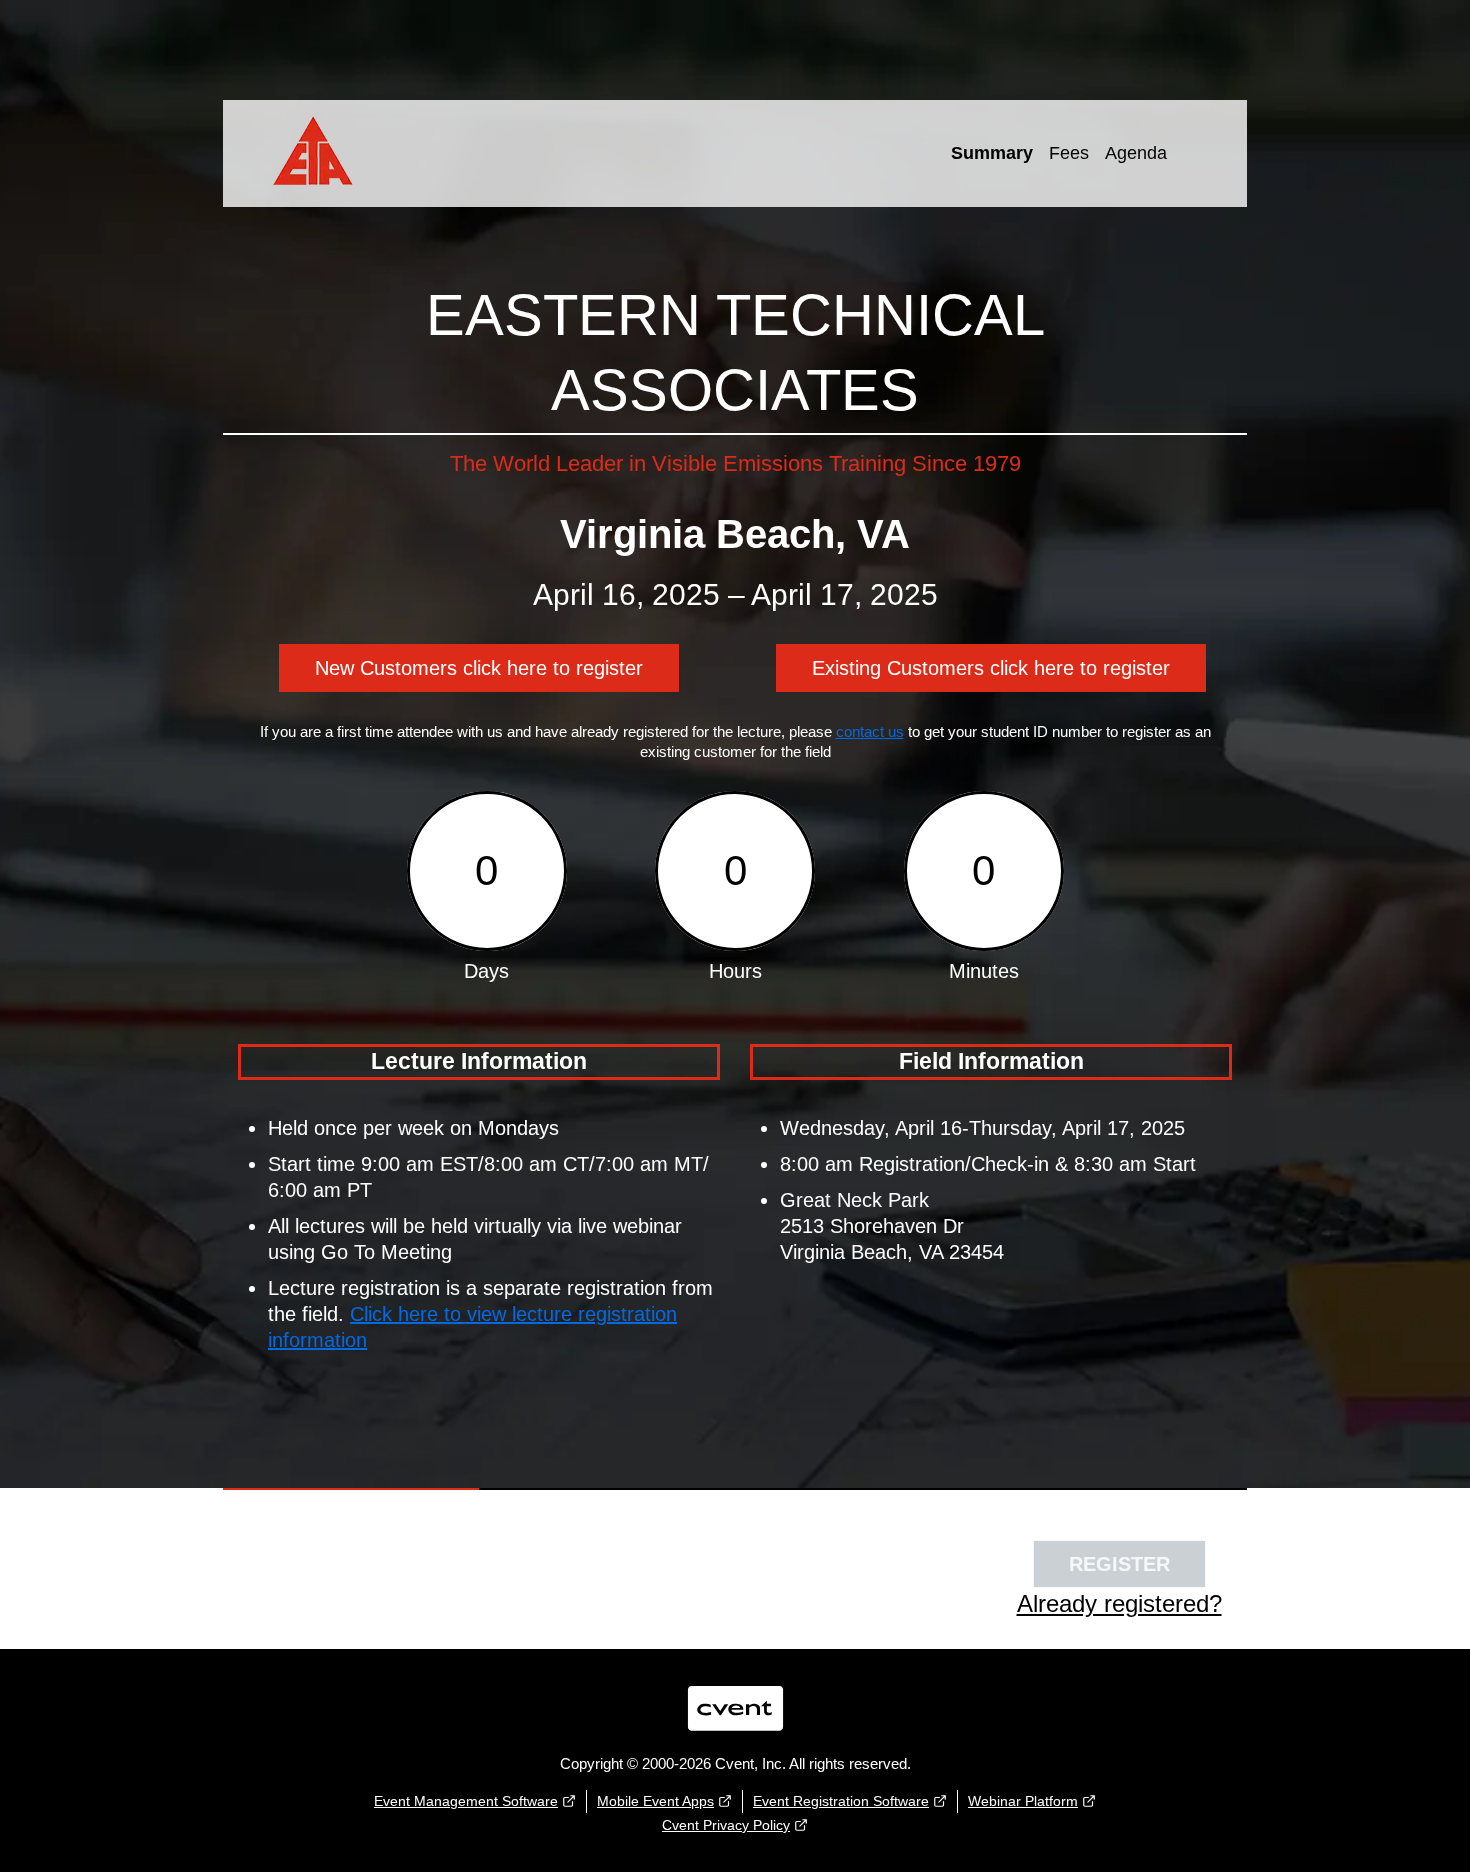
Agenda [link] (1136, 153)
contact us (870, 731)
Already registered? (1119, 1603)
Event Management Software (466, 1801)
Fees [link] (1069, 153)
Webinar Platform (1023, 1801)
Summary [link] (992, 153)
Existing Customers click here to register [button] (991, 668)
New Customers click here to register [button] (479, 668)
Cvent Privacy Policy (726, 1825)
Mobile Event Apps (655, 1801)
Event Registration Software (841, 1801)
